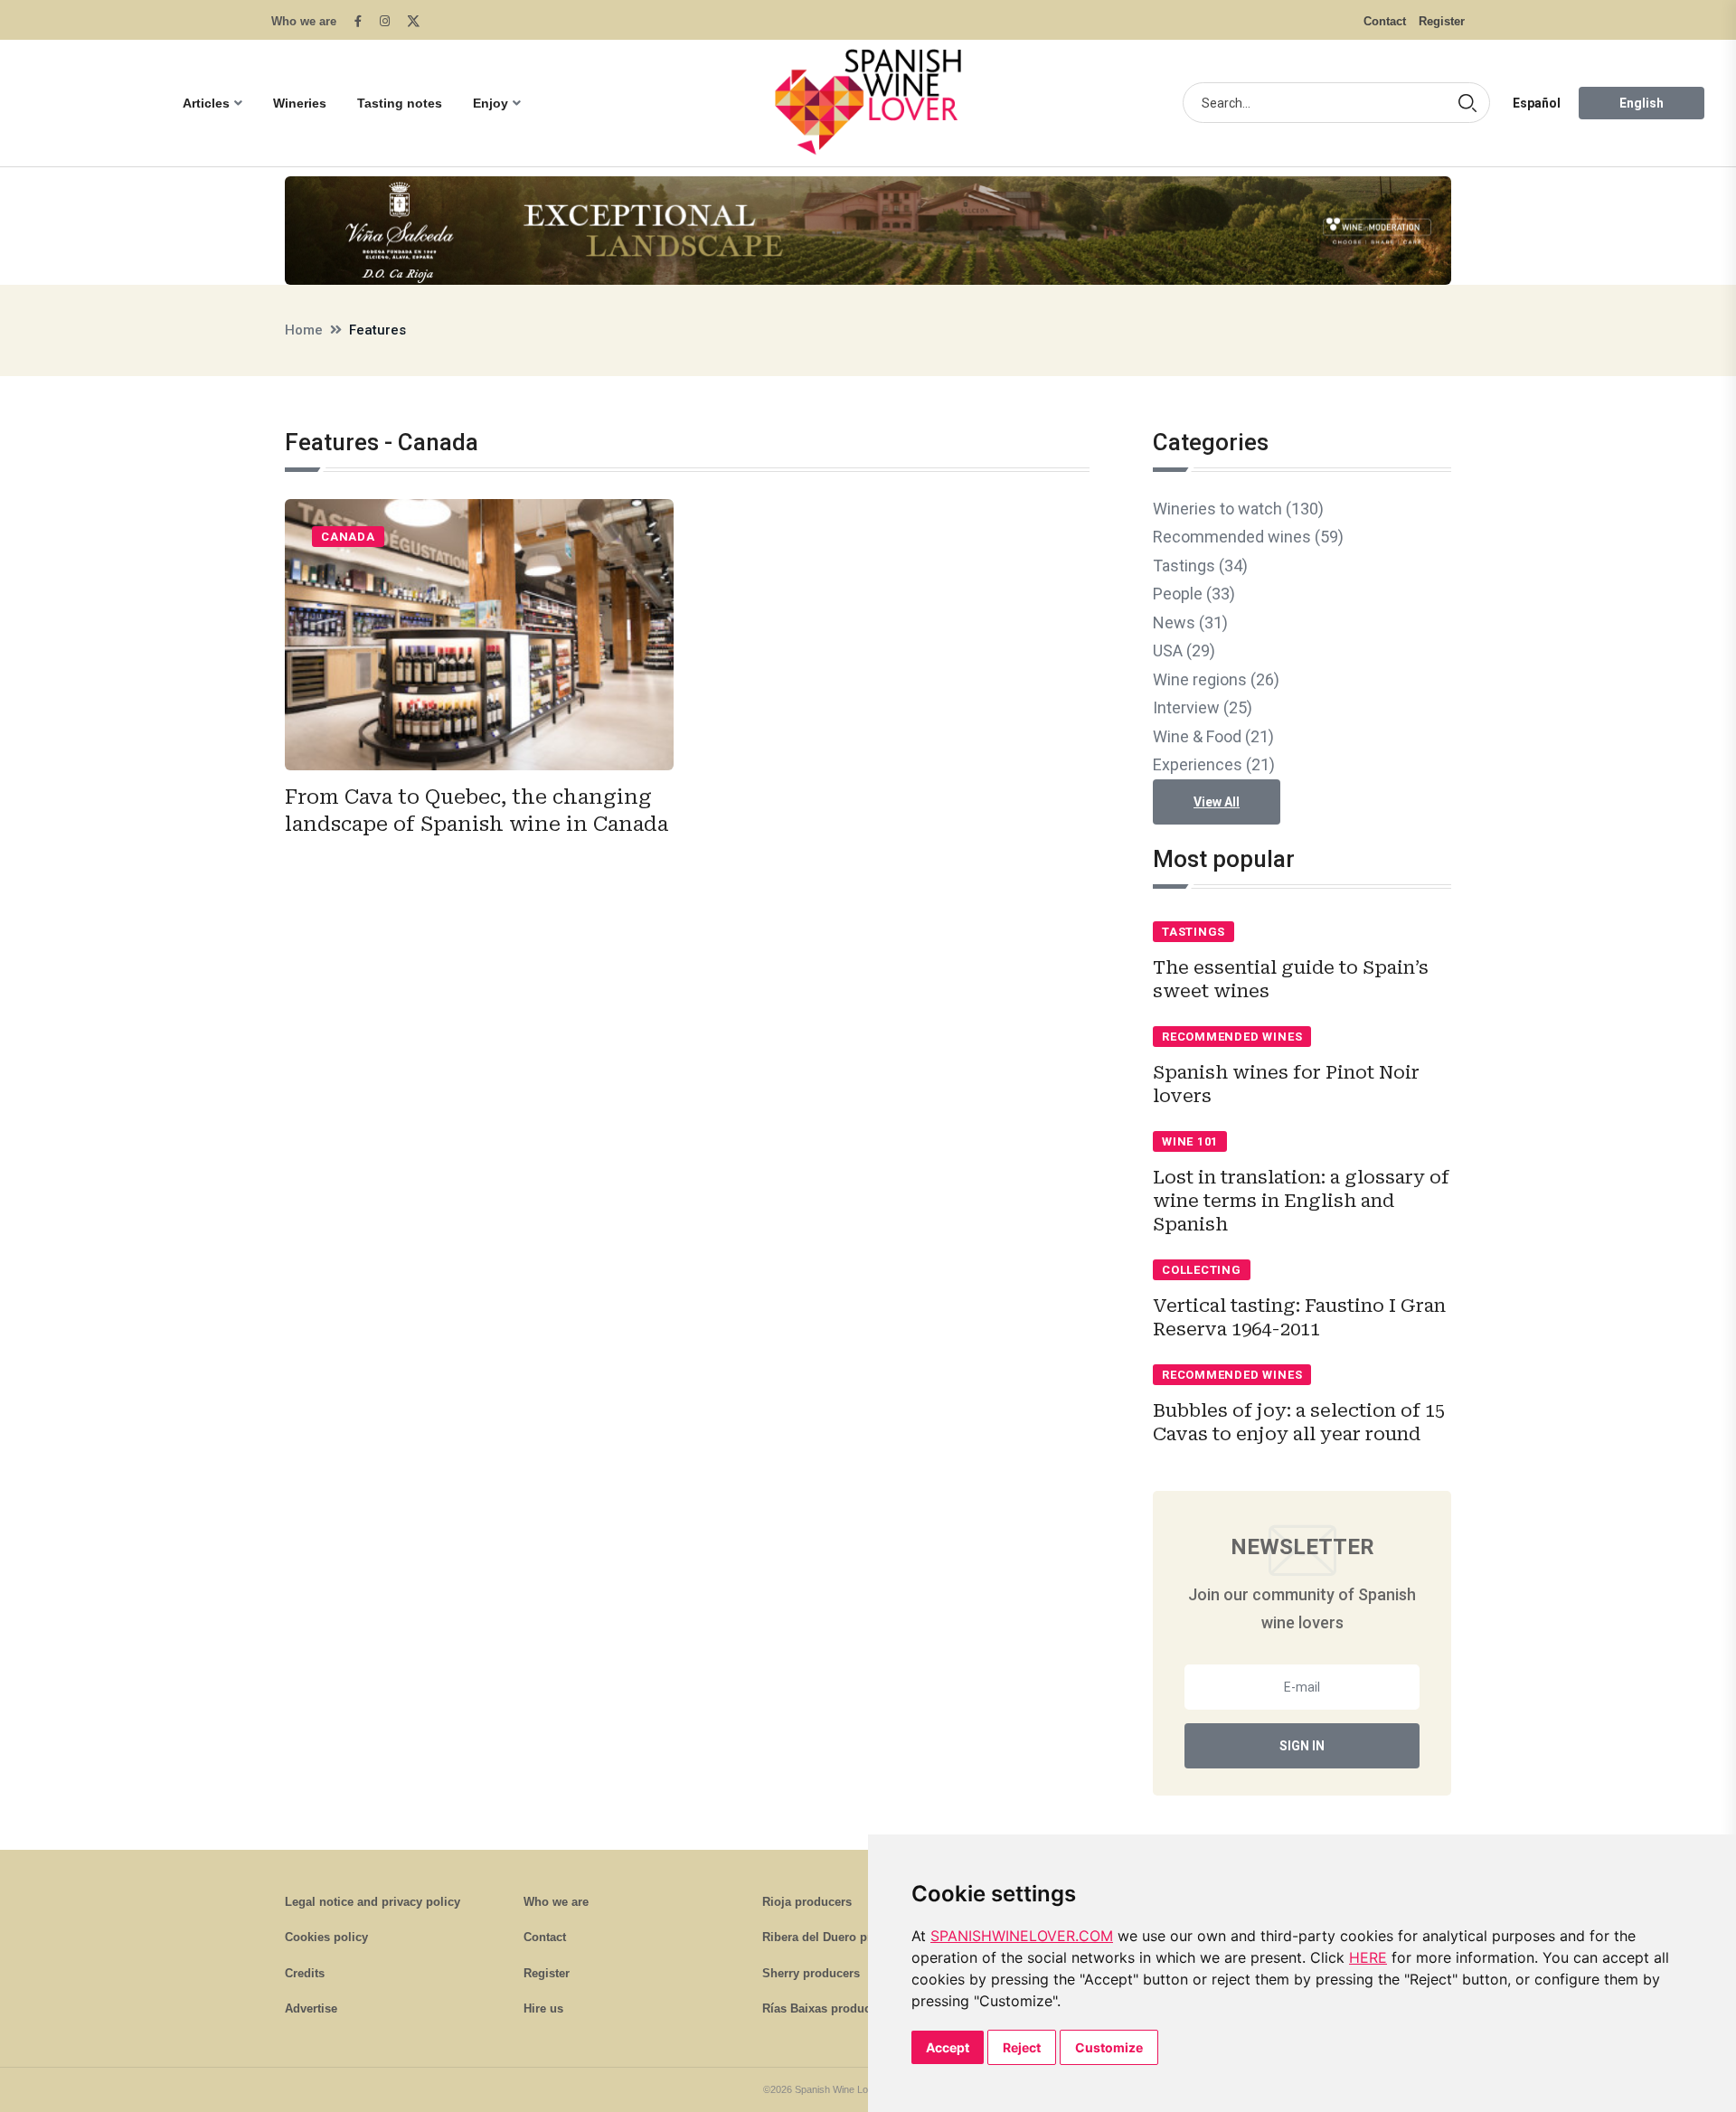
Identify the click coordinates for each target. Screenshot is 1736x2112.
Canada (348, 537)
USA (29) (1184, 651)
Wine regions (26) (1216, 679)
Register (1442, 21)
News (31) (1190, 622)
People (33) (1194, 594)
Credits (305, 1973)
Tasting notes (400, 103)
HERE (1368, 1957)
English (1642, 103)
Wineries (300, 103)
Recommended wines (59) (1248, 537)
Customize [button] (1109, 2047)
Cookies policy (326, 1937)
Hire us (543, 2008)
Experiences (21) (1214, 764)
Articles (206, 103)
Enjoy (491, 103)
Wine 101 (1190, 1141)
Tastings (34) (1200, 566)
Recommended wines (1232, 1037)
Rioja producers (807, 1902)
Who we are (304, 21)
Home (304, 330)
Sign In (1302, 1746)
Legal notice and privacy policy (373, 1902)
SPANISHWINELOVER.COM (1022, 1936)
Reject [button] (1022, 2047)
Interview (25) (1203, 707)
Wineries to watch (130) (1238, 509)
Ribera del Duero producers (840, 1937)
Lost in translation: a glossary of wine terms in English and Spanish (1301, 1201)
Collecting (1202, 1270)
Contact (1385, 21)
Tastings (1193, 932)
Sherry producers (811, 1973)
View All (1217, 802)
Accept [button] (948, 2047)
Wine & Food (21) (1213, 736)
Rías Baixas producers (825, 2008)
